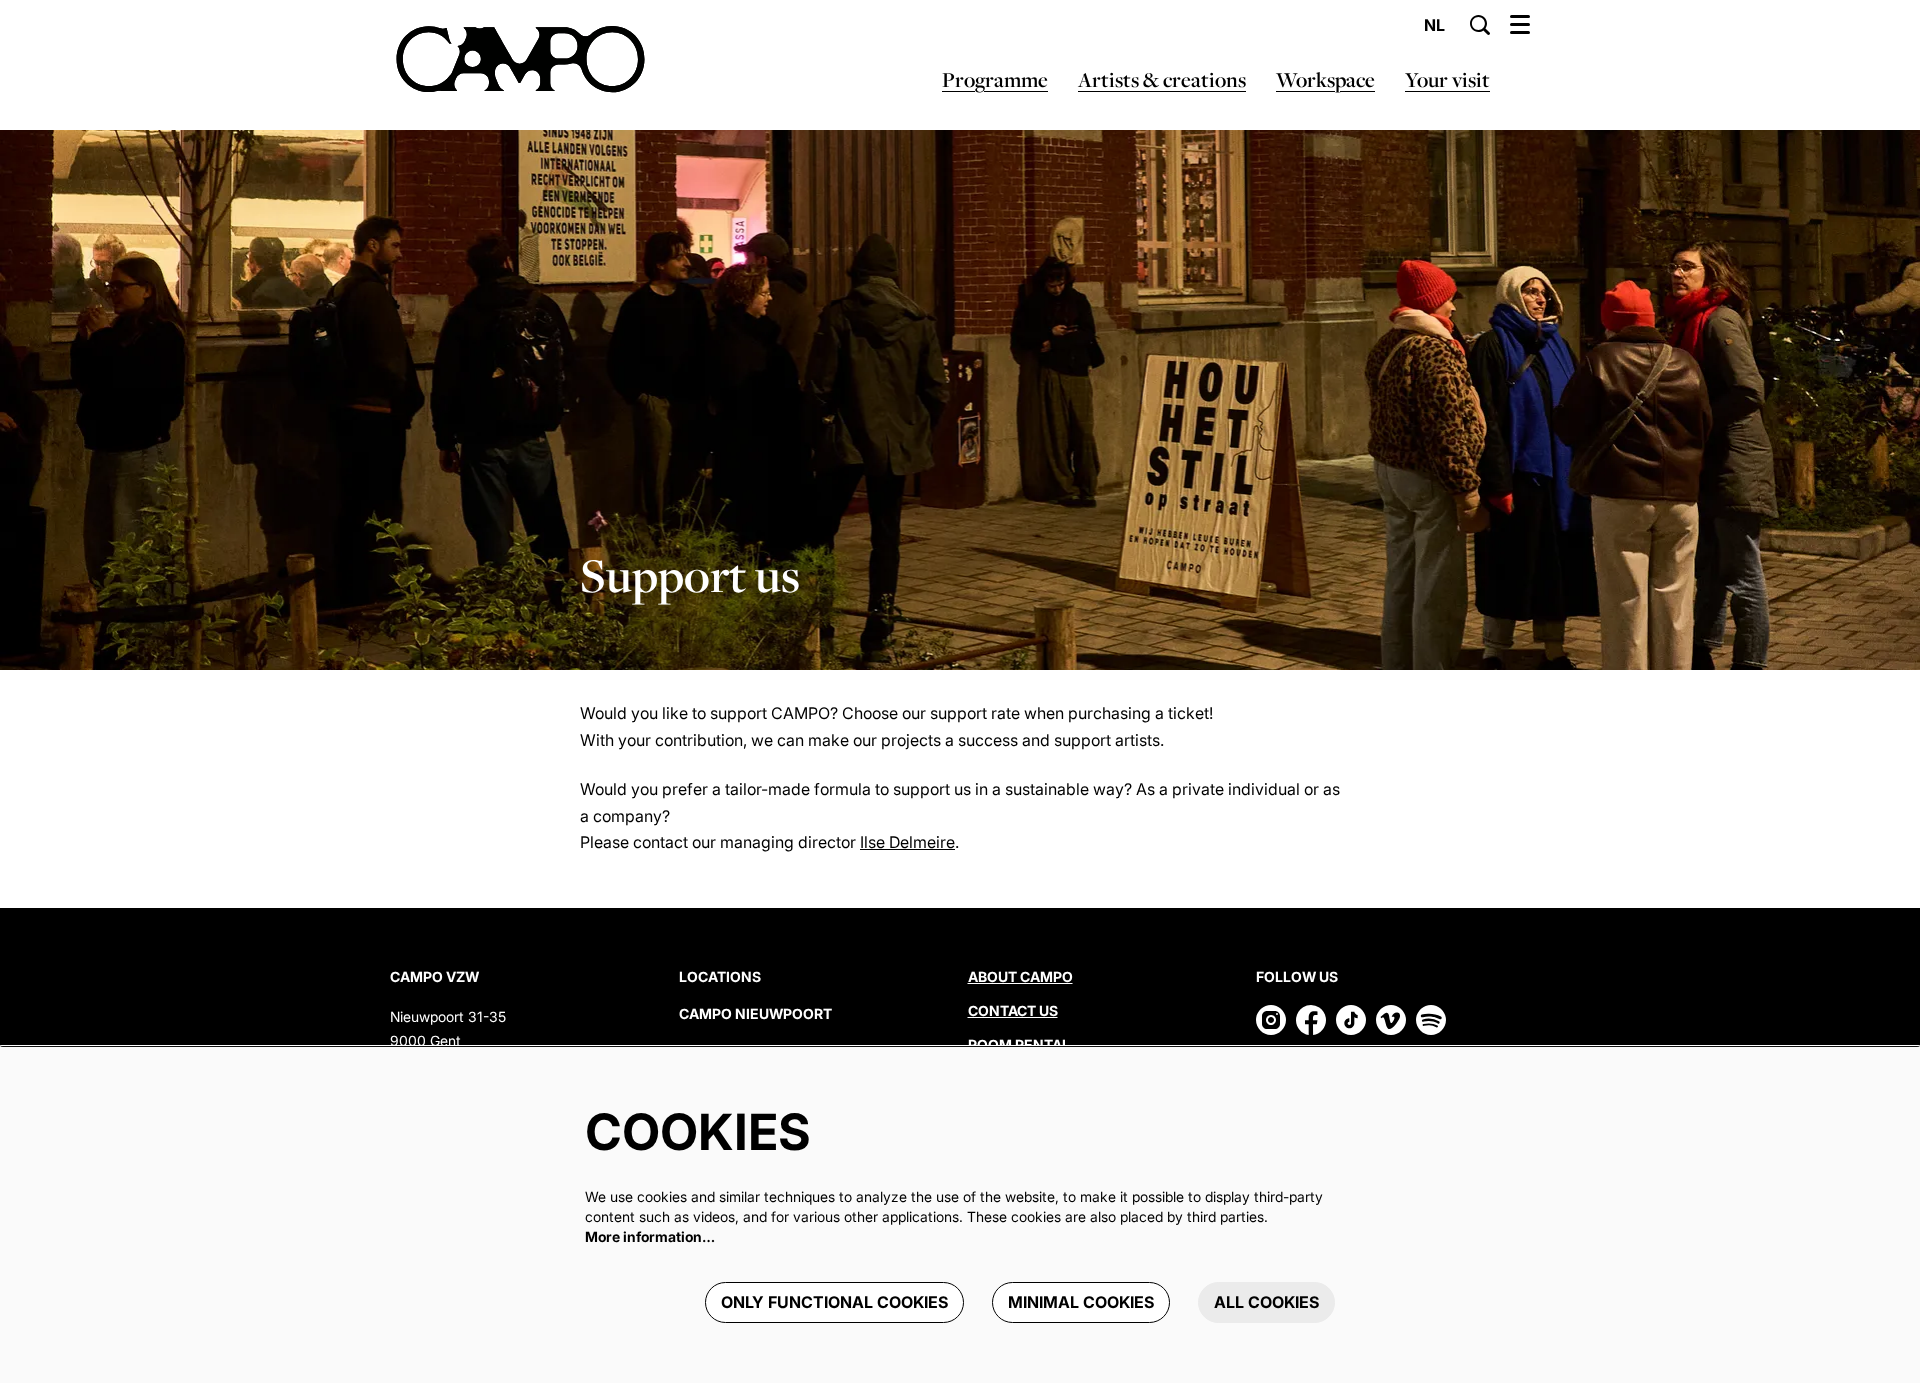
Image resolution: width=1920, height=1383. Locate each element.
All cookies (1266, 1302)
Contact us (1013, 1010)
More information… (650, 1236)
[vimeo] (1391, 1020)
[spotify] (1431, 1020)
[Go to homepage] (520, 60)
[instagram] (1271, 1020)
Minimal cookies (1081, 1302)
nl (1434, 25)
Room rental (1019, 1044)
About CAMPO (1020, 976)
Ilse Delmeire (907, 842)
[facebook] (1311, 1020)
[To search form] (1480, 25)
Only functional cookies (834, 1302)
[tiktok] (1351, 1020)
